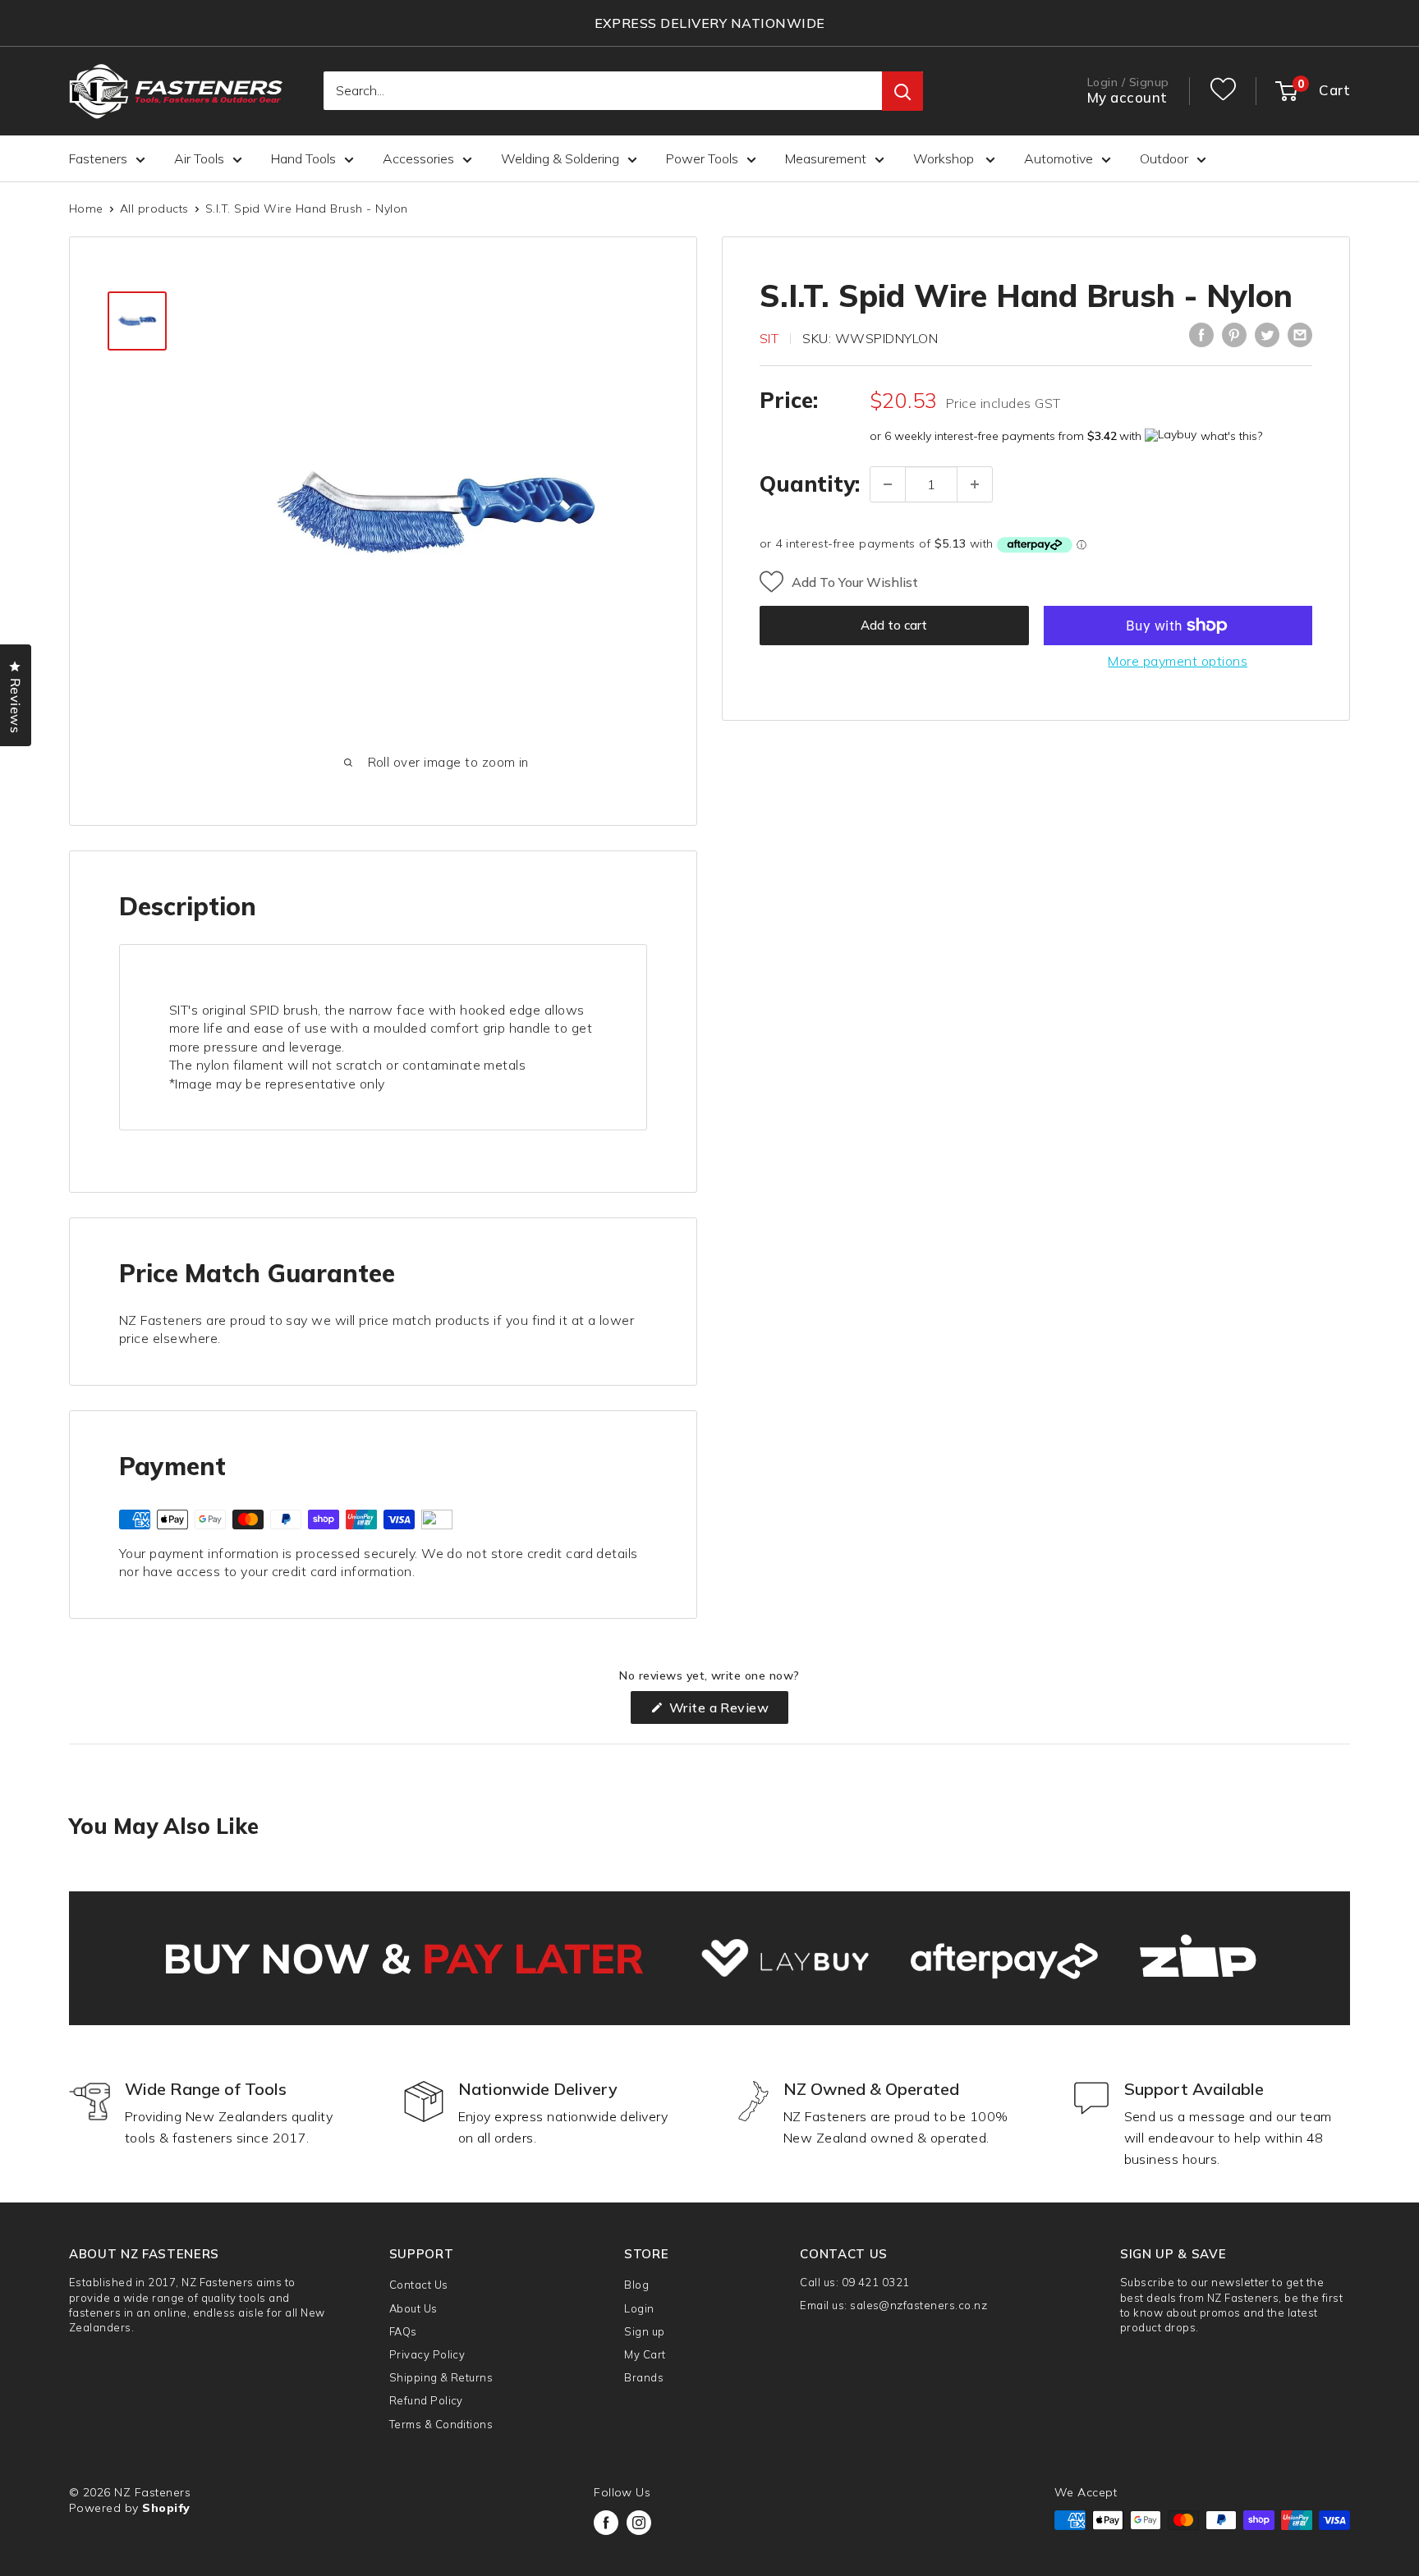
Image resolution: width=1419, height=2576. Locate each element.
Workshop (945, 158)
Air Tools (199, 158)
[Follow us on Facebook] (606, 2523)
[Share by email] (1300, 335)
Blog (636, 2285)
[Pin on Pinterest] (1234, 335)
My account (1127, 98)
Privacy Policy (427, 2354)
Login (639, 2308)
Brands (644, 2377)
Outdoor (1164, 158)
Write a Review (727, 1711)
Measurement (826, 158)
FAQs (403, 2331)
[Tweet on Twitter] (1267, 335)
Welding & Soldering (560, 158)
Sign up (644, 2331)
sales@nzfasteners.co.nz (918, 2305)
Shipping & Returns (441, 2377)
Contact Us (419, 2285)
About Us (413, 2308)
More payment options (1178, 661)
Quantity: (810, 484)
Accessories (418, 158)
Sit (769, 337)
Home (86, 209)
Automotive (1059, 158)
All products (154, 209)
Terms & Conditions (441, 2424)
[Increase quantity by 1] (975, 484)
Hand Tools (303, 158)
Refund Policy (426, 2400)
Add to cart (894, 625)
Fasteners (98, 158)
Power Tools (702, 158)
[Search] (902, 92)
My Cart (645, 2354)
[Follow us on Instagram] (639, 2523)
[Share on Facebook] (1201, 335)
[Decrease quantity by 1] (888, 484)
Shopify (166, 2508)
